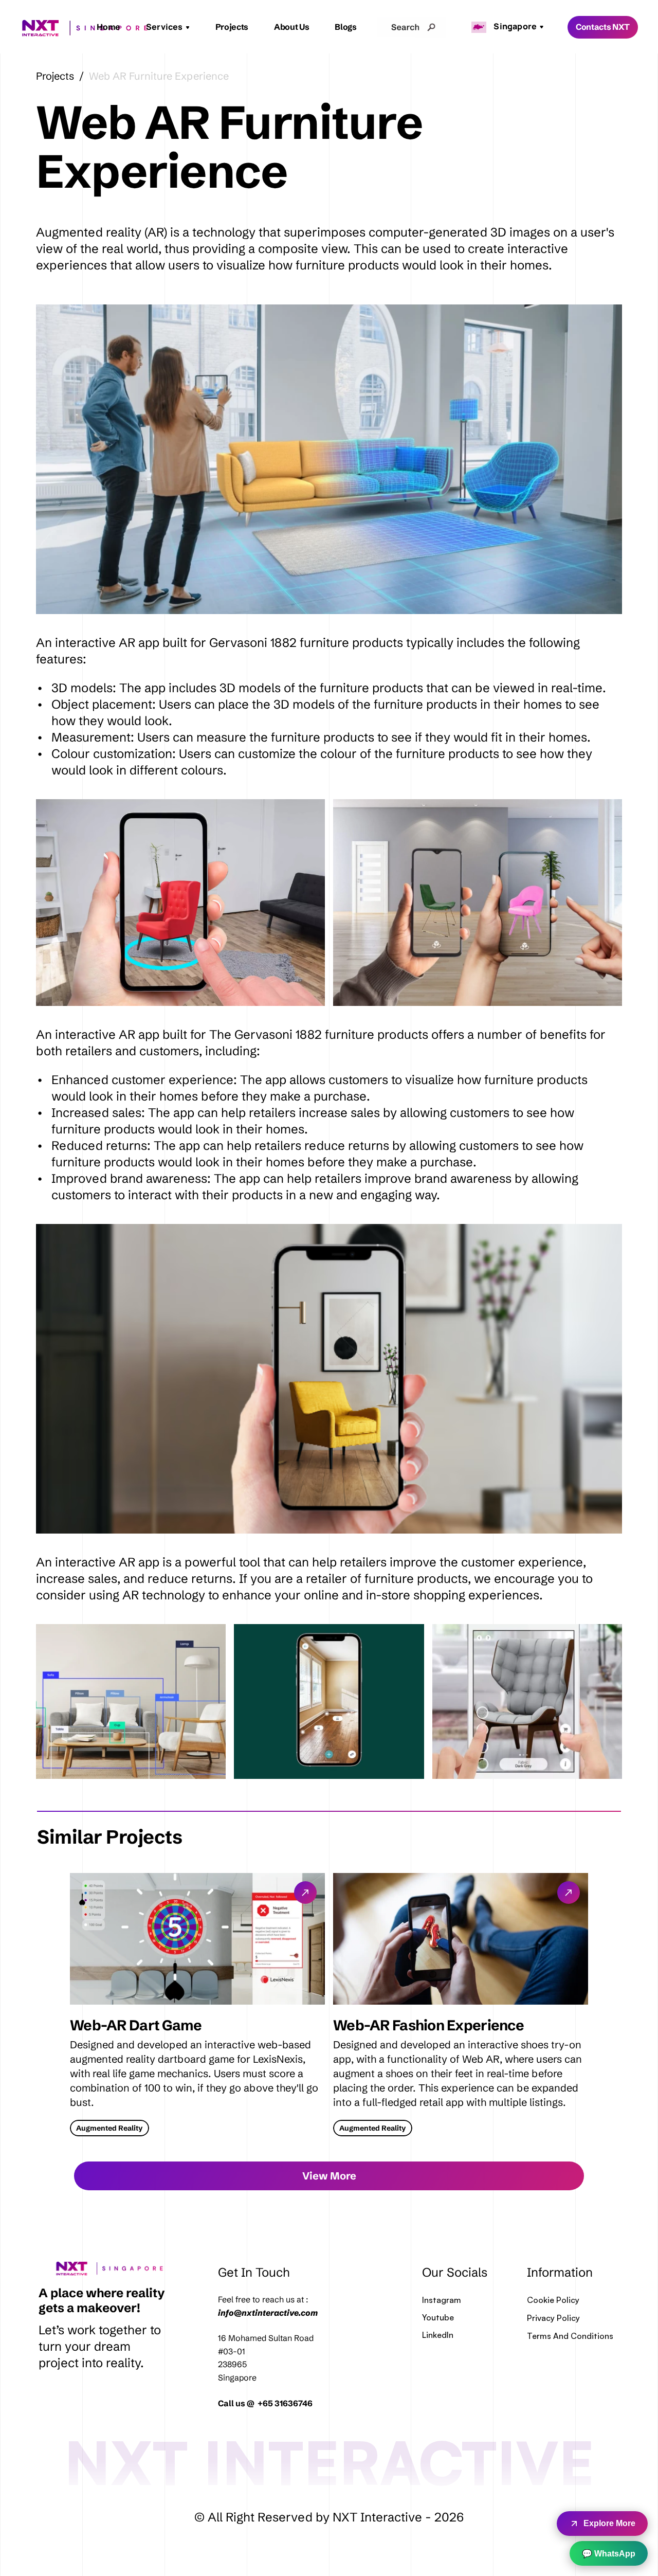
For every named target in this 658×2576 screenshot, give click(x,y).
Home (108, 27)
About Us (291, 27)
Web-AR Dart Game (136, 2025)
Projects (232, 27)
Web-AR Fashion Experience (428, 2025)
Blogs (345, 27)
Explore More (609, 2523)
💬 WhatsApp (609, 2554)
